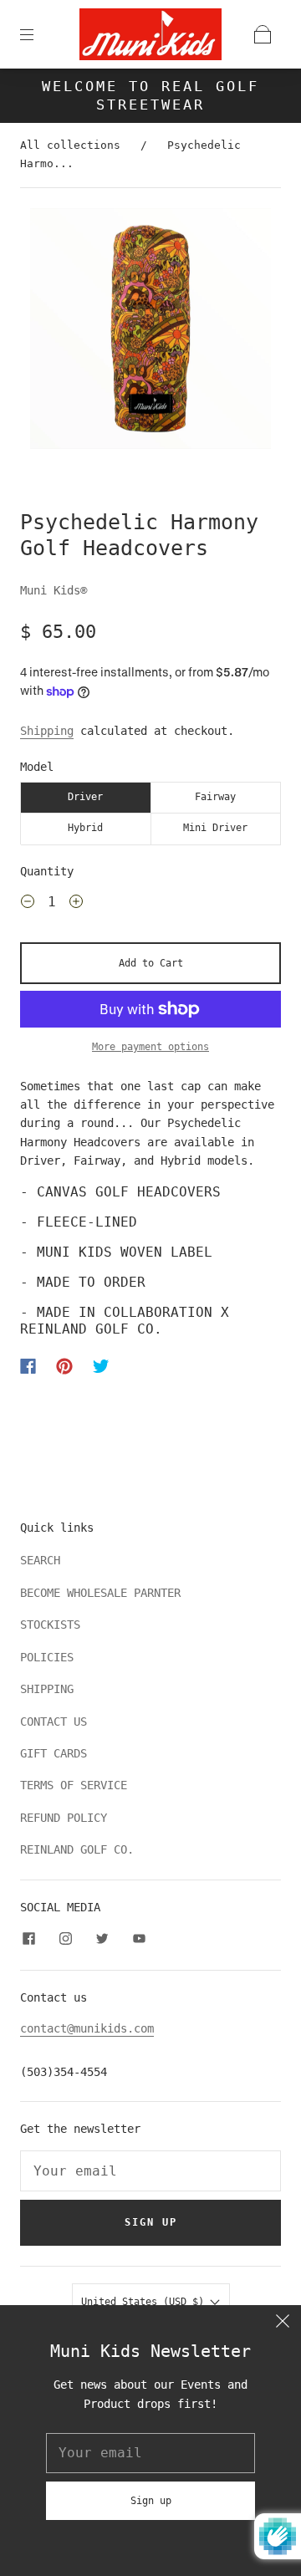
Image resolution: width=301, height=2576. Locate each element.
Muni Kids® (54, 590)
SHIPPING (47, 1689)
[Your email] (150, 2171)
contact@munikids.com (87, 2028)
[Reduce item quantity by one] (28, 904)
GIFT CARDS (54, 1753)
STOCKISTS (50, 1625)
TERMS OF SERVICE (74, 1785)
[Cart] (263, 34)
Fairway (215, 797)
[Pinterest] (64, 1366)
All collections (70, 145)
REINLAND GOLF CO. (77, 1849)
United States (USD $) (145, 2302)
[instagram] (65, 1938)
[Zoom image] (151, 332)
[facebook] (28, 1938)
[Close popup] (283, 2324)
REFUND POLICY (64, 1818)
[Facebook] (28, 1366)
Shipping (47, 731)
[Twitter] (101, 1366)
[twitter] (102, 1938)
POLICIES (47, 1657)
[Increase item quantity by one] (76, 904)
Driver (85, 797)
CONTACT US (54, 1722)
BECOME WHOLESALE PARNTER (100, 1593)
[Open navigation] (38, 34)
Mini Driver (215, 828)
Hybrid (85, 828)
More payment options (150, 1047)
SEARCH (40, 1560)
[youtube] (139, 1938)
